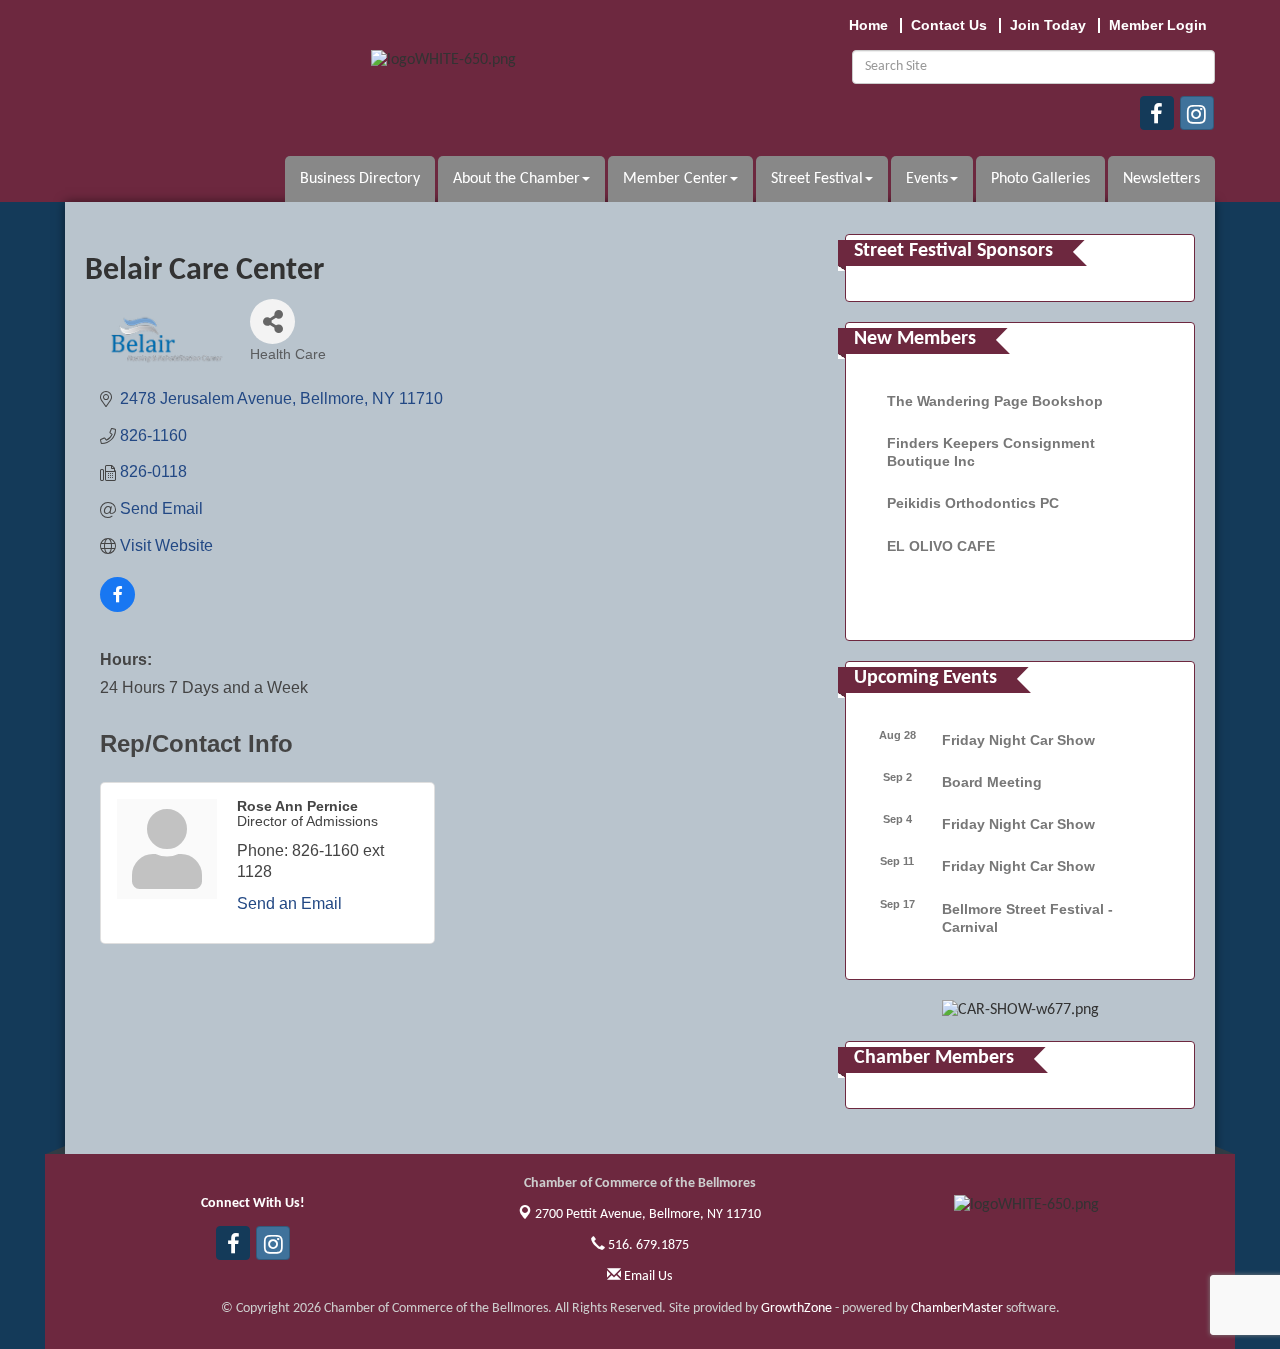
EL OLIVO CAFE (941, 546)
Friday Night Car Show (1018, 740)
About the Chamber (516, 179)
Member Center (675, 179)
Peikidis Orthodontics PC (973, 503)
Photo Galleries (1040, 179)
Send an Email (289, 903)
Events (927, 179)
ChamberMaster (957, 1308)
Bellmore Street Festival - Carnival (1027, 918)
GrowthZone (796, 1308)
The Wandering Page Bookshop (995, 401)
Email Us (646, 1276)
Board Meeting (992, 782)
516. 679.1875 (647, 1245)
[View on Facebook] (117, 606)
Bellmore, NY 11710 (648, 1214)
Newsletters (1161, 179)
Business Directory (360, 179)
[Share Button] (272, 321)
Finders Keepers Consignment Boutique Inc (991, 452)
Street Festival (817, 179)
